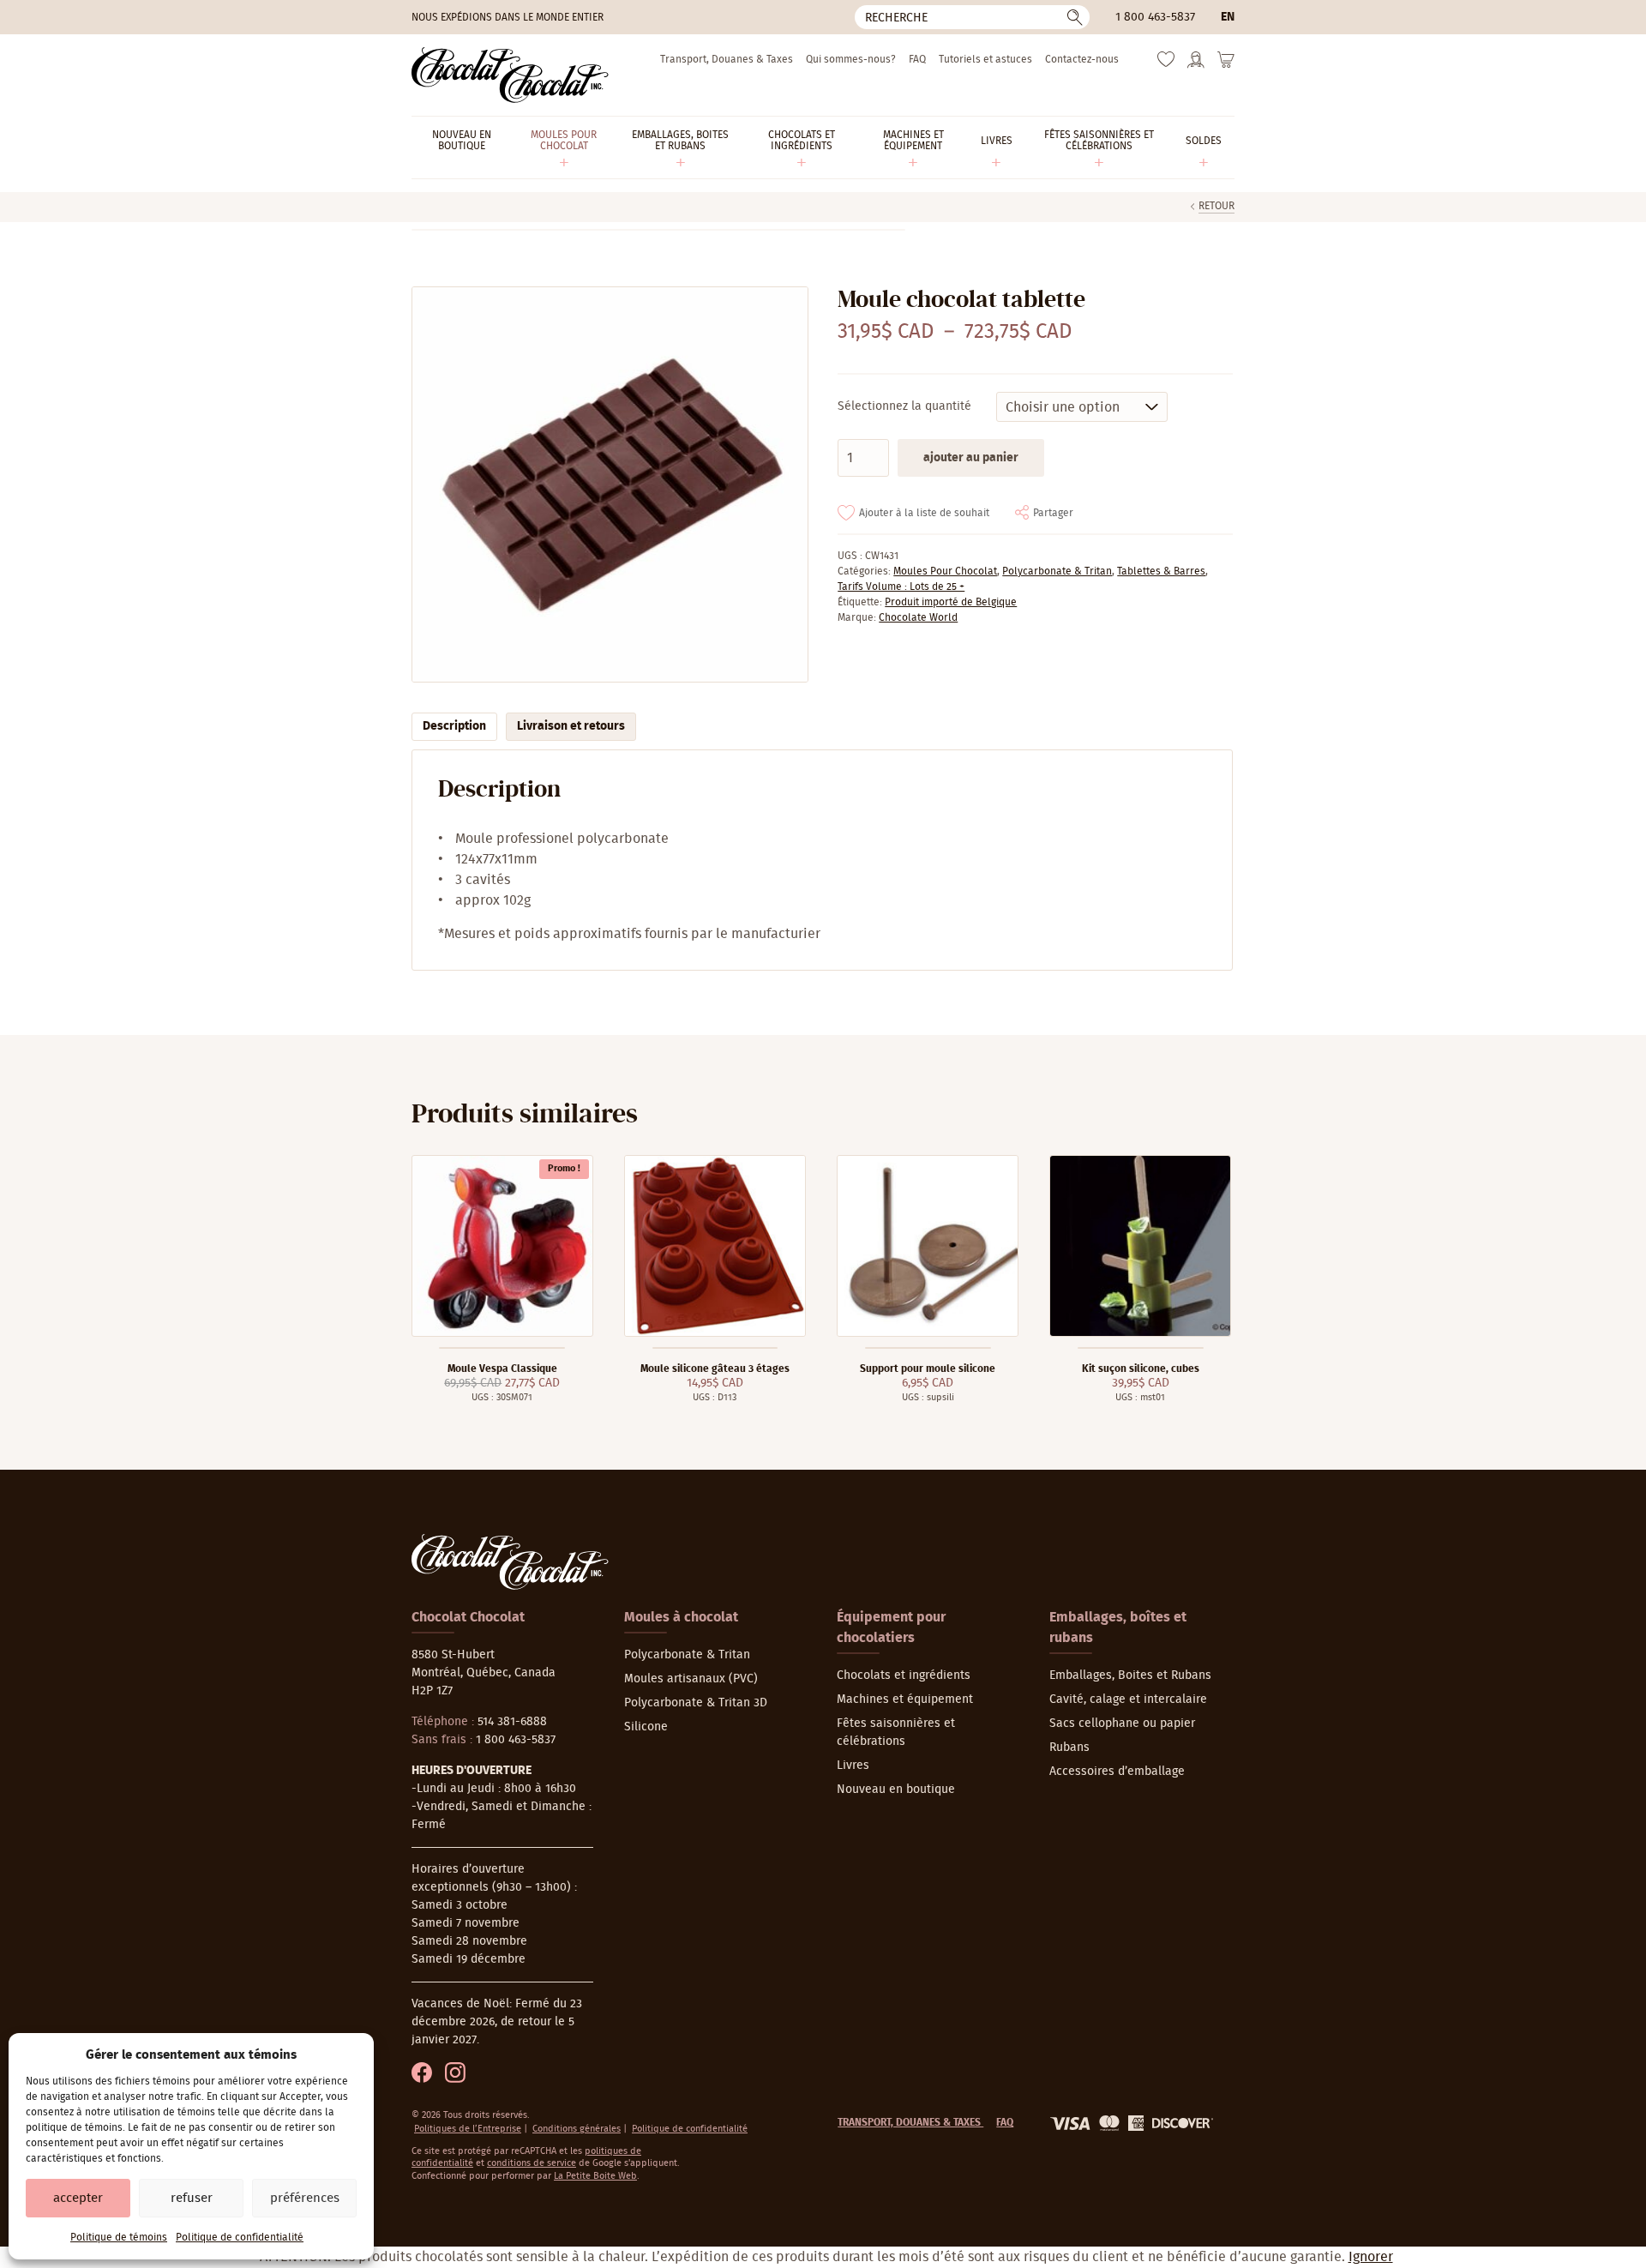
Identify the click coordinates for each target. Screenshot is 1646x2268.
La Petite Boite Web (595, 2176)
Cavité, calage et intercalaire (1128, 1699)
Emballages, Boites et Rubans (1130, 1675)
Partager (1053, 513)
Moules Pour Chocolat (945, 571)
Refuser (192, 2198)
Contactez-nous (1082, 59)
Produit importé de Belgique (951, 602)
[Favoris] (1166, 63)
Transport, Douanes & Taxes (727, 59)
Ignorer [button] (1371, 2257)
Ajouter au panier (971, 458)
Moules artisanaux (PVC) (691, 1679)
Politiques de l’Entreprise (468, 2129)
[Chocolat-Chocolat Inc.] (510, 75)
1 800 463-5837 (1155, 17)
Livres (853, 1766)
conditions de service (532, 2163)
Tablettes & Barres (1161, 571)
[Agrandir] (609, 485)
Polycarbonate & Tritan (1057, 571)
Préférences (305, 2198)
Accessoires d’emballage (1117, 1772)
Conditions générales (577, 2129)
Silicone (646, 1727)
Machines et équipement (905, 1699)
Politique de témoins (119, 2237)
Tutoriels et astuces (985, 59)
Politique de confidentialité (240, 2237)
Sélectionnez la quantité (904, 406)
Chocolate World (918, 617)
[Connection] (1196, 65)
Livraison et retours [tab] (571, 726)
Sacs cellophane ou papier (1122, 1724)
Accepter (78, 2198)
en (1228, 17)
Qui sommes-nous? (851, 59)
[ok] (1075, 17)
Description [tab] (454, 726)
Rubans (1069, 1748)
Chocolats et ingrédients (904, 1675)
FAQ (917, 59)
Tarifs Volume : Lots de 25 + (901, 587)
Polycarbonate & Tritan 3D (696, 1703)
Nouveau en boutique (896, 1790)
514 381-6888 (512, 1722)
